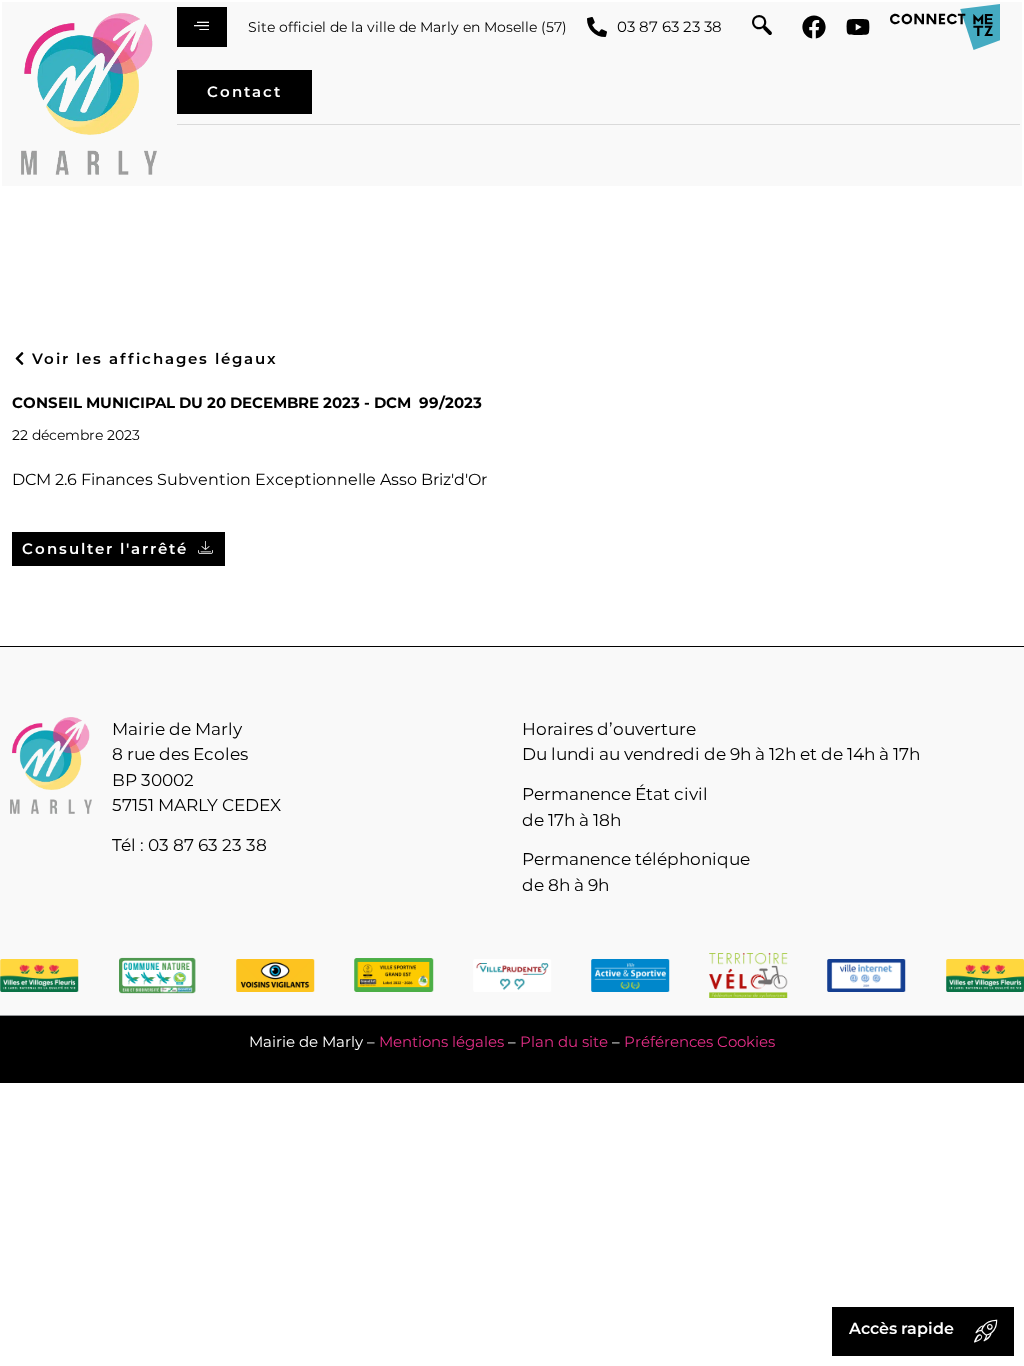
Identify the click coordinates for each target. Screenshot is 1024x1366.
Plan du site (564, 1041)
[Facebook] (814, 27)
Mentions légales (441, 1041)
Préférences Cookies (699, 1041)
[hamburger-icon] (202, 27)
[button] (762, 27)
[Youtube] (858, 27)
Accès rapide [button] (901, 1328)
